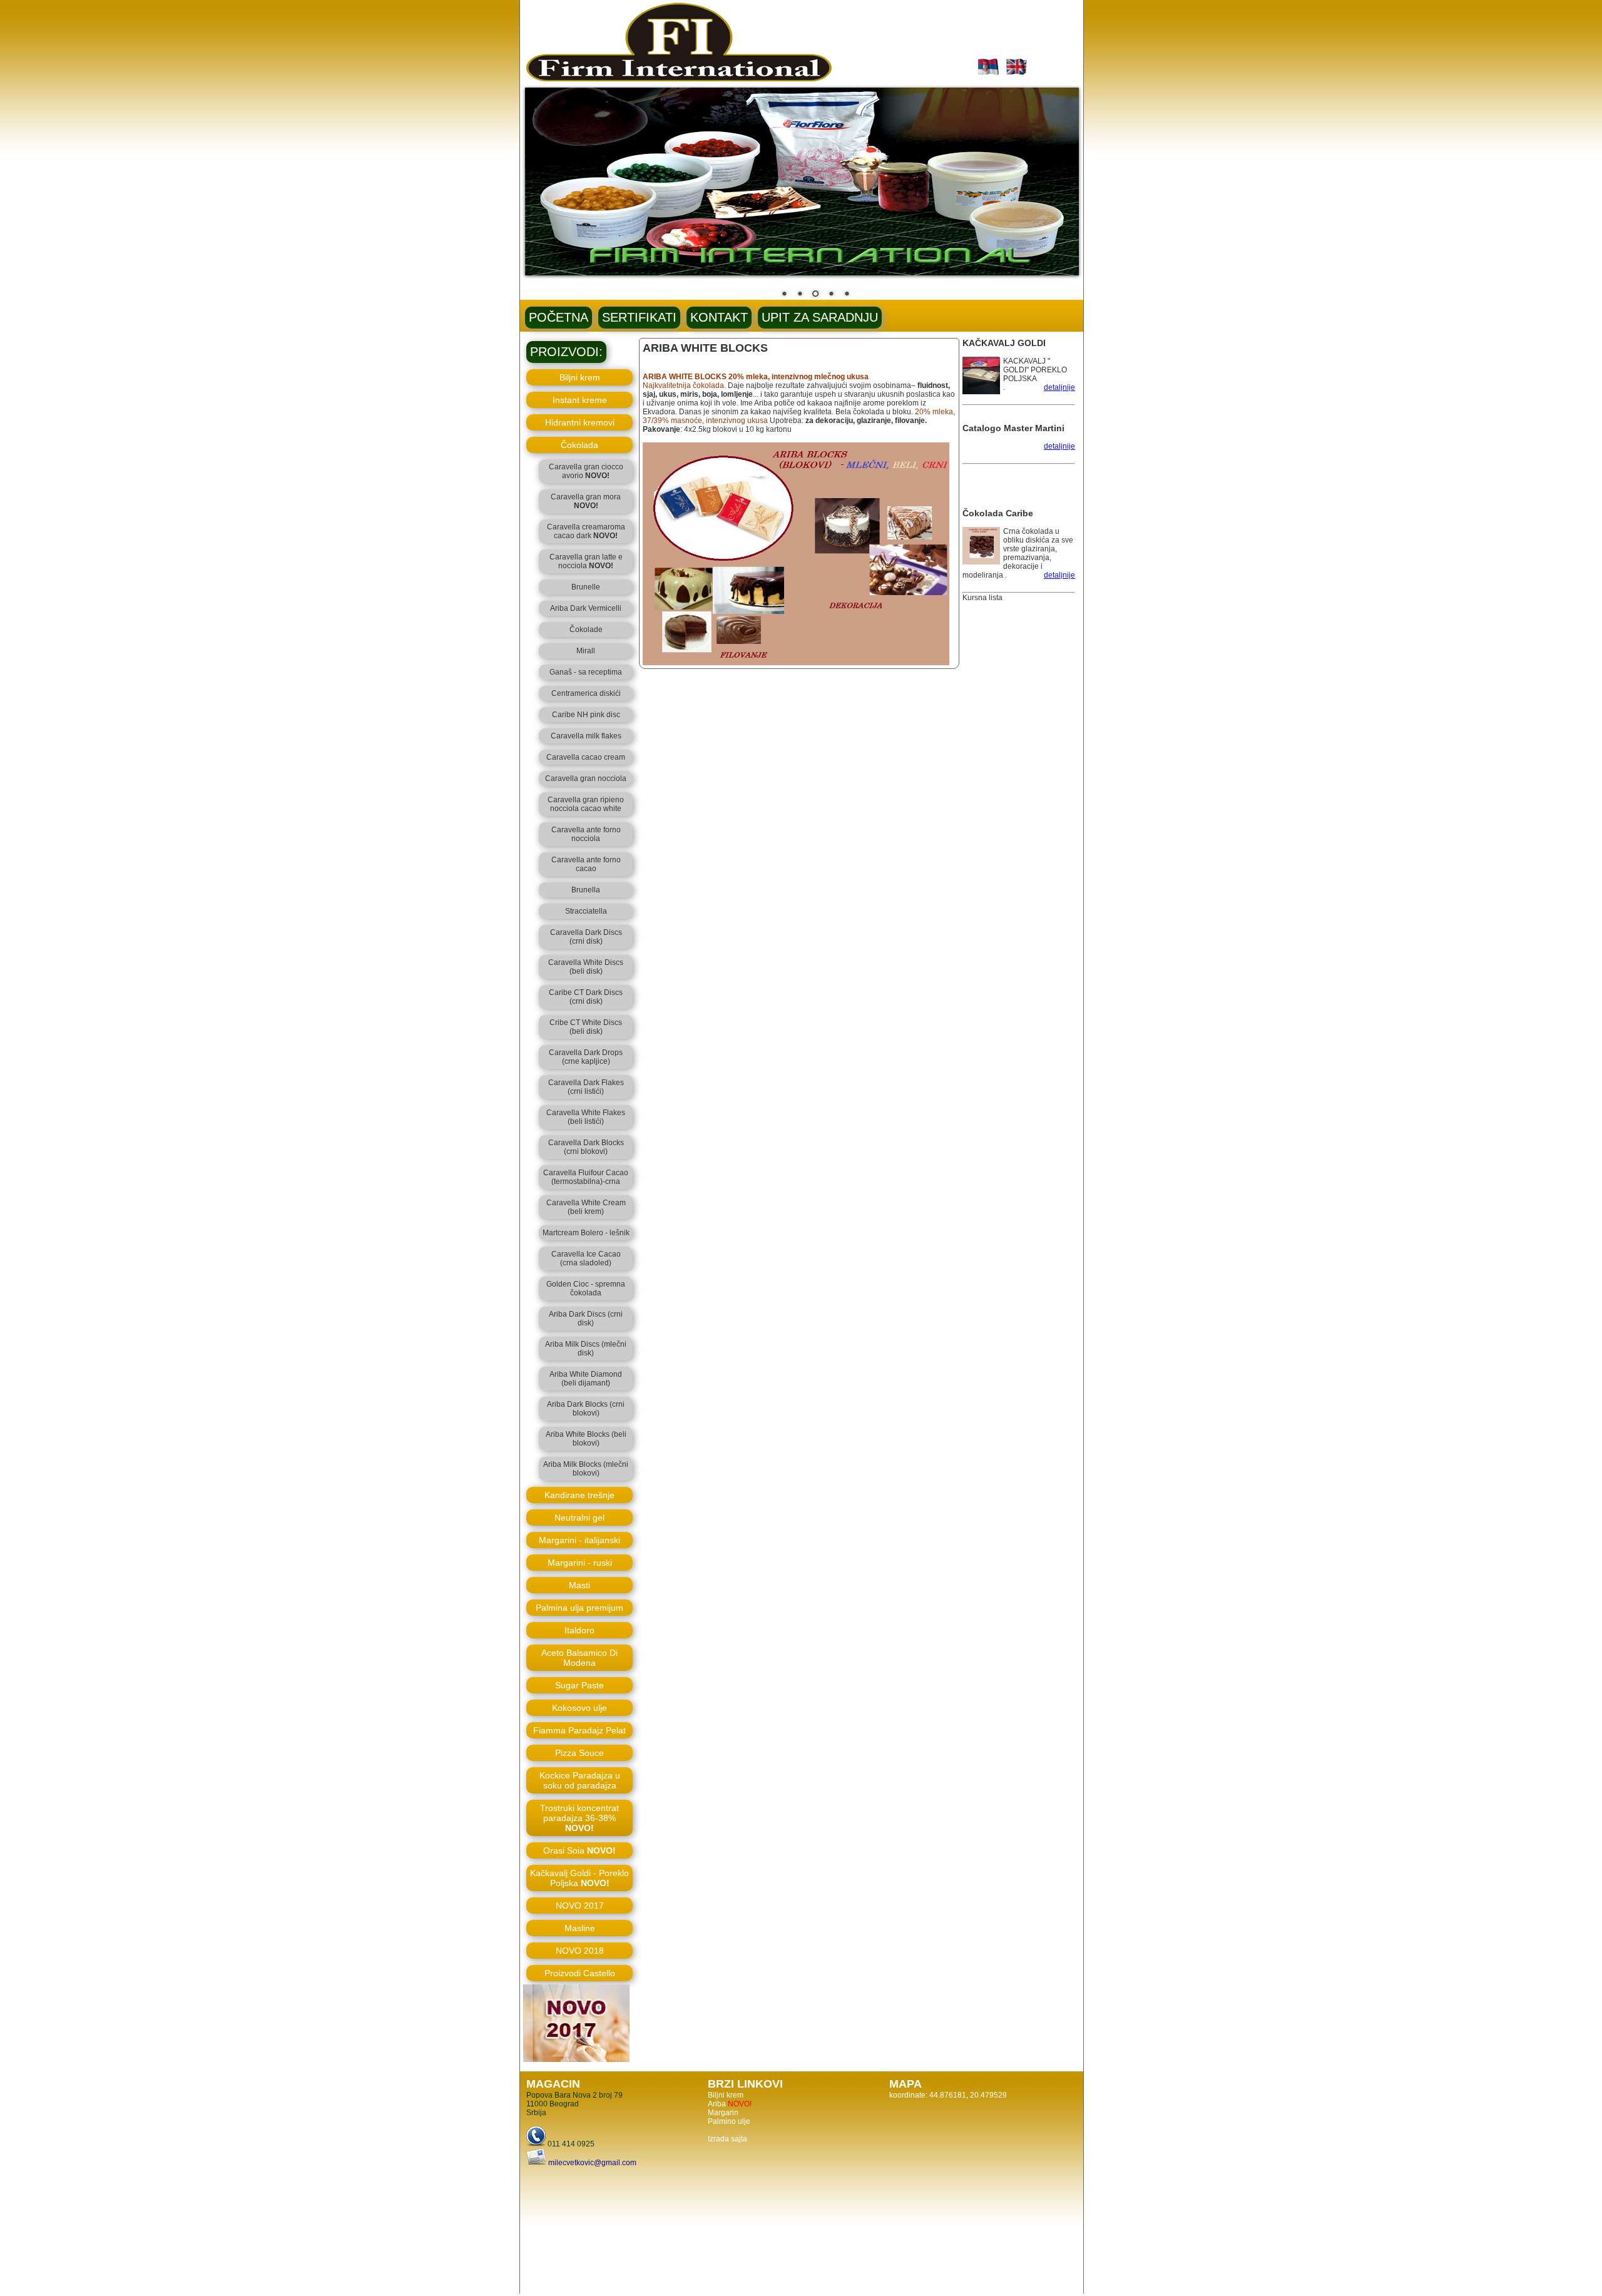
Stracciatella (586, 911)
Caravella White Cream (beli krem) (586, 1207)
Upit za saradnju (820, 317)
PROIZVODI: (566, 352)
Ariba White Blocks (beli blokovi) (586, 1439)
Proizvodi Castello (580, 1973)
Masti (579, 1585)
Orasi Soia (579, 1850)
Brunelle (586, 587)
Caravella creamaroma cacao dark (586, 531)
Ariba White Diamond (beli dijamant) (586, 1379)
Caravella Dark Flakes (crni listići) (586, 1087)
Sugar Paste (579, 1685)
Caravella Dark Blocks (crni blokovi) (586, 1147)
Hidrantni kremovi (580, 422)
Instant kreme (580, 400)
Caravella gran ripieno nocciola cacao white (586, 804)
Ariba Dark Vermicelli (586, 608)
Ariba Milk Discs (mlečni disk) (586, 1349)
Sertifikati (639, 317)
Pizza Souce (579, 1753)
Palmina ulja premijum (579, 1608)
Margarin (723, 2113)
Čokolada (579, 445)
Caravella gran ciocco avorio (586, 471)
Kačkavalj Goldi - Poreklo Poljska (579, 1878)
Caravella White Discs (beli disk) (586, 967)
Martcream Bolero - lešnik (586, 1233)
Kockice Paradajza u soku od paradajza (580, 1780)
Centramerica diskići (586, 693)
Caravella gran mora (586, 501)
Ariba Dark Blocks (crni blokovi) (586, 1409)
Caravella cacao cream (586, 757)
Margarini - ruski (580, 1563)
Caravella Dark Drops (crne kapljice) (586, 1057)
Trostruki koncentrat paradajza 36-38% (579, 1818)
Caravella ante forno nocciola (586, 834)
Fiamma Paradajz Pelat (579, 1730)
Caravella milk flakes (586, 736)
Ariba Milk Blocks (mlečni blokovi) (586, 1469)
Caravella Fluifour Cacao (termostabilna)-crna (586, 1177)
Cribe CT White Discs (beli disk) (586, 1027)
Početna (559, 317)
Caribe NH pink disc (586, 715)
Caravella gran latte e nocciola (586, 561)
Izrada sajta (727, 2139)
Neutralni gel (579, 1518)
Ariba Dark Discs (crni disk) (586, 1319)
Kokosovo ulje (579, 1708)
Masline (580, 1928)
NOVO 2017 (580, 1906)
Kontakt (719, 317)
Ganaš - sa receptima (586, 672)
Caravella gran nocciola (586, 778)
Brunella (586, 890)
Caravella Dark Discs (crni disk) (586, 937)
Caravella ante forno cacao (586, 864)
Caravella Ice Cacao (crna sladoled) (586, 1258)
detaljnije (1059, 387)
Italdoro (579, 1630)
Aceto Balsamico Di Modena (579, 1658)
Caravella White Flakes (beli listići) (586, 1117)
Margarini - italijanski (579, 1540)
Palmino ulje (729, 2121)
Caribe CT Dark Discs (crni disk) (586, 997)
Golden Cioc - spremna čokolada (586, 1288)
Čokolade (586, 630)
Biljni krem (580, 377)
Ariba (730, 2104)
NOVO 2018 (580, 1951)
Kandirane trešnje (579, 1495)
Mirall (586, 651)
